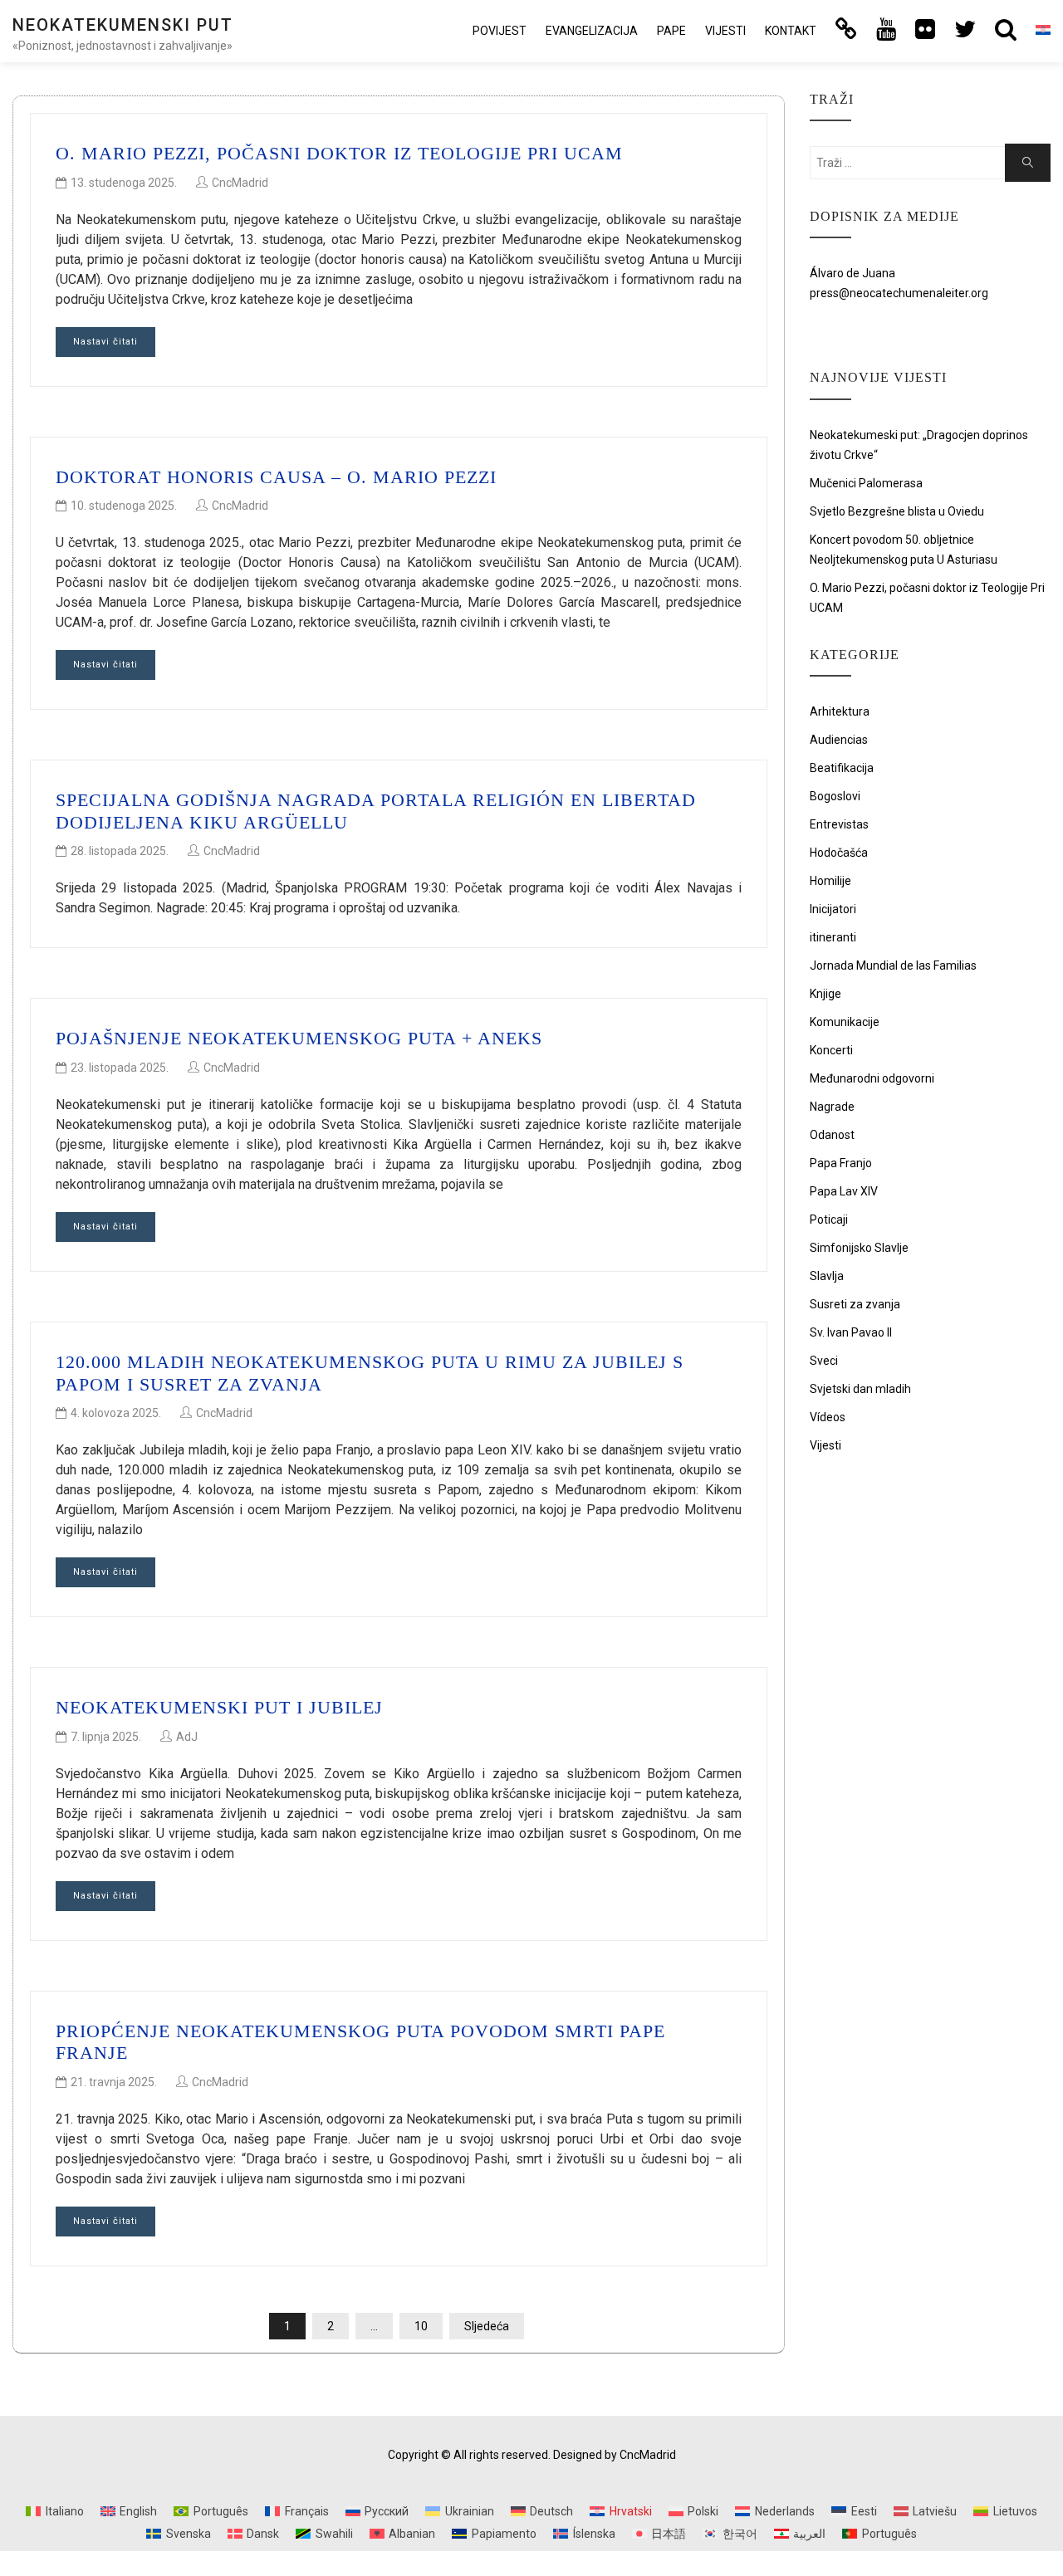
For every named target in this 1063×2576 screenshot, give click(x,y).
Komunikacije (845, 1022)
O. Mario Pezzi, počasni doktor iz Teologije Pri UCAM (339, 153)
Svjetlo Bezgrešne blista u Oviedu (897, 511)
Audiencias (839, 740)
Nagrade (832, 1107)
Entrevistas (839, 824)
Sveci (824, 1361)
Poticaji (829, 1220)
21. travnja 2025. (114, 2082)
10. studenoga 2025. (124, 506)
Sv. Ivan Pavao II (851, 1332)
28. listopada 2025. (120, 851)
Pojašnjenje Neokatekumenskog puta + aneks (299, 1038)
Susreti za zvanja (855, 1304)
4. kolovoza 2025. (116, 1413)
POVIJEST (500, 31)
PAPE (671, 31)
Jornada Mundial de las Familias (893, 965)
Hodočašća (839, 853)
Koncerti (831, 1050)
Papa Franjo (841, 1163)
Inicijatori (833, 909)
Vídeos (828, 1417)
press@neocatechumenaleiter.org (899, 293)
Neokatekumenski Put (123, 25)
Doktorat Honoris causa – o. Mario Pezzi (276, 477)
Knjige (825, 994)
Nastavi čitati (105, 342)
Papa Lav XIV (844, 1191)
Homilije (830, 881)
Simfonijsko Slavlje (859, 1248)
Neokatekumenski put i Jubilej (219, 1707)
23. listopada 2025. (120, 1068)
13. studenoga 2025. (124, 183)
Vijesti (725, 31)
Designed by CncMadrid (615, 2455)
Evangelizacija (592, 31)
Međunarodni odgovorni (872, 1078)
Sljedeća (487, 2326)
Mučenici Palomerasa (866, 483)
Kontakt (791, 31)
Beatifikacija (842, 768)
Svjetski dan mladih (860, 1389)
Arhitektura (840, 711)
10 (421, 2326)
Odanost (832, 1135)
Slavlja (827, 1276)
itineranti (833, 937)
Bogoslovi (835, 796)
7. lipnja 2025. (106, 1737)
